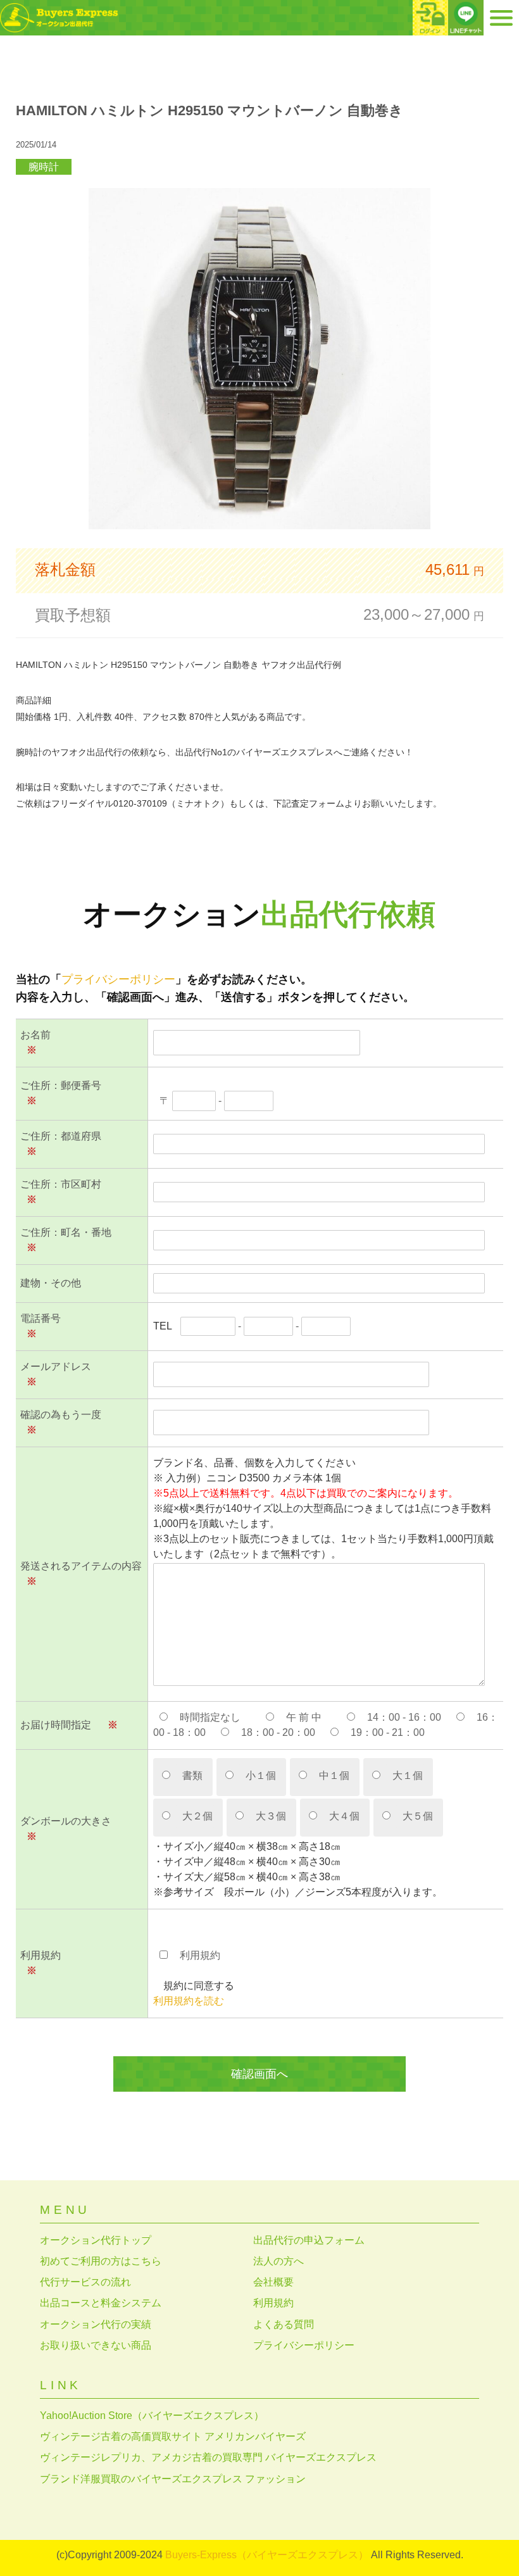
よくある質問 (284, 2324)
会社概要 (273, 2282)
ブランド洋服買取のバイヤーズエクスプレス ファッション (173, 2479)
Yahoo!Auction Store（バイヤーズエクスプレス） (152, 2416)
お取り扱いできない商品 (96, 2345)
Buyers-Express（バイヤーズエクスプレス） (267, 2555)
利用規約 (273, 2303)
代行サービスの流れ (85, 2282)
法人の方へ (278, 2261)
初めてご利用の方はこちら (101, 2261)
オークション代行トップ (96, 2240)
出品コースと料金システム (101, 2303)
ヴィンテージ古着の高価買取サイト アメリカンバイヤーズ (173, 2436)
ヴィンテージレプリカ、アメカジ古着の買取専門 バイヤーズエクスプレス (208, 2457)
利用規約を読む (189, 2001)
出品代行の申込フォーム (309, 2240)
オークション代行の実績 (96, 2324)
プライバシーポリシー (118, 979)
